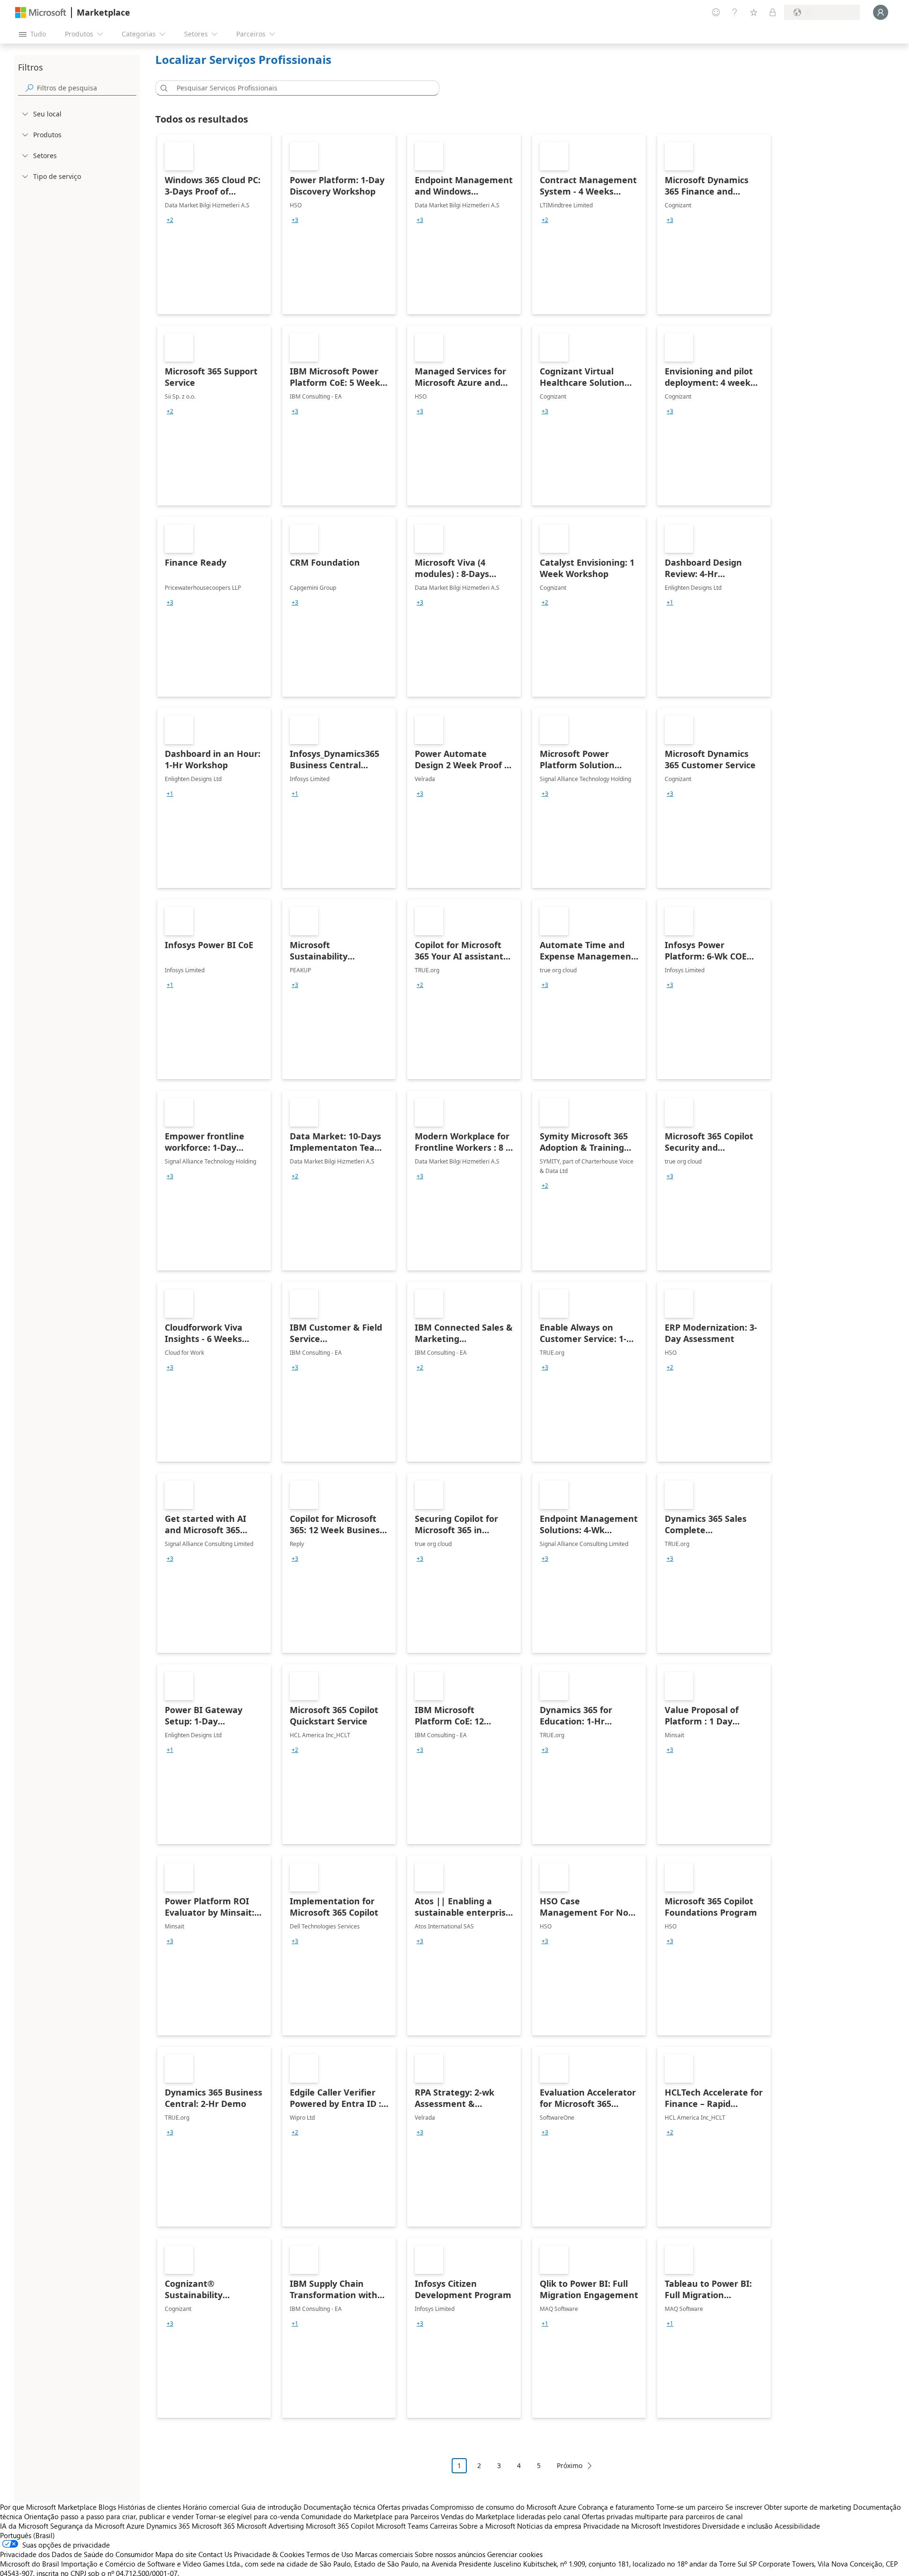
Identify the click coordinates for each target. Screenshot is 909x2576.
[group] (170, 220)
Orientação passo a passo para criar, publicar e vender (109, 2516)
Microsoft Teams (402, 2526)
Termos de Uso (330, 2554)
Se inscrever (744, 2507)
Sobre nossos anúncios (450, 2554)
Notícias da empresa (549, 2526)
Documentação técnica (339, 2507)
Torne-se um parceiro (690, 2507)
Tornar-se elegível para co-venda (247, 2516)
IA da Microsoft (24, 2526)
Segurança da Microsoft (87, 2526)
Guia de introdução (272, 2507)
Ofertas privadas (403, 2507)
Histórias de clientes (149, 2507)
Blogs (107, 2507)
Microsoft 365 (213, 2526)
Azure (135, 2526)
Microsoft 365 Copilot (340, 2526)
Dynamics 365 (168, 2526)
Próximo (570, 2465)
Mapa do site (176, 2554)
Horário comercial (211, 2507)
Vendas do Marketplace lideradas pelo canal (510, 2516)
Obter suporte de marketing (808, 2507)
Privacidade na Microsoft (622, 2526)
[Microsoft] (41, 13)
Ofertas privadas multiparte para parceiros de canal (662, 2516)
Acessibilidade (797, 2526)
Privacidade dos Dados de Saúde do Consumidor (77, 2554)
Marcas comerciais (384, 2554)
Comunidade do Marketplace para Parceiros (370, 2516)
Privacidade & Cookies (269, 2554)
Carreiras (444, 2526)
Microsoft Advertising (270, 2526)
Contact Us (215, 2554)
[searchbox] (87, 88)
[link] (214, 224)
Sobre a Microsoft (487, 2526)
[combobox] (300, 88)
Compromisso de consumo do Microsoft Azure (504, 2507)
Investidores (682, 2526)
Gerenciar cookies (515, 2554)
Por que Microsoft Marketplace (48, 2507)
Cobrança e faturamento (616, 2507)
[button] (162, 88)
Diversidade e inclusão (737, 2526)
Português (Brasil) (27, 2535)
